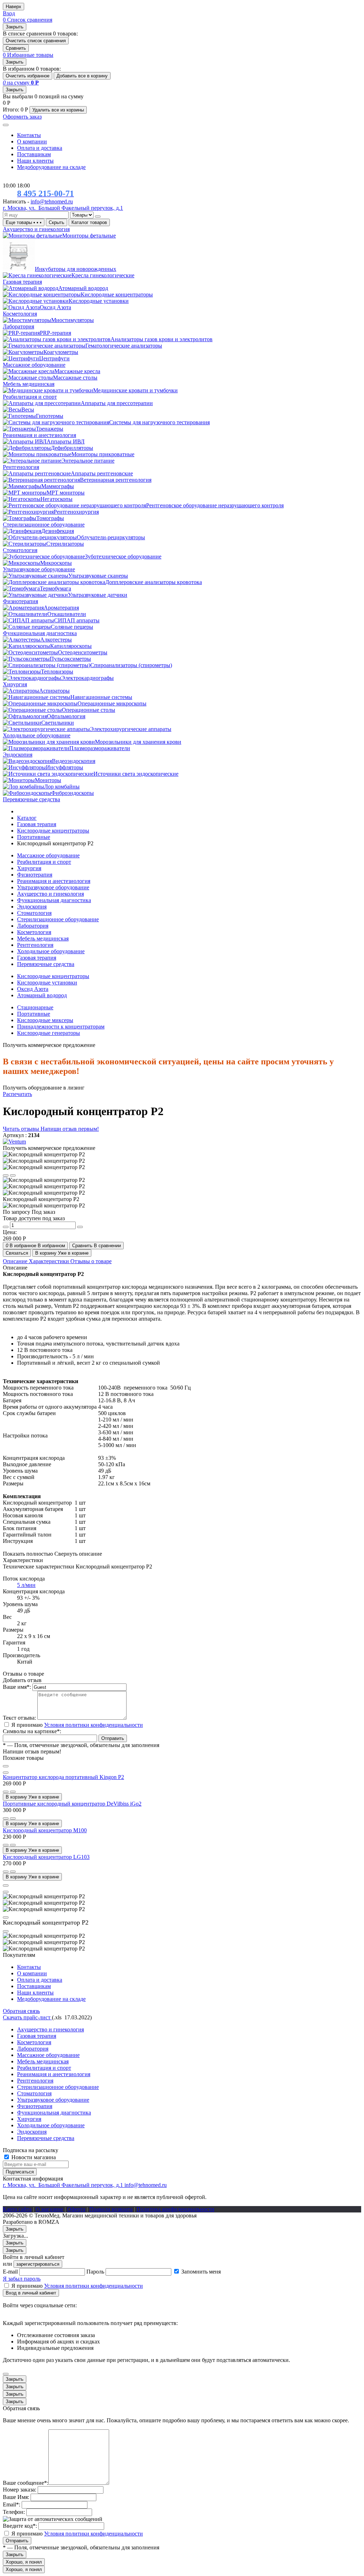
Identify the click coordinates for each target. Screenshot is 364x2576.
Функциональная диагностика (54, 900)
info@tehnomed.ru (52, 201)
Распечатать (17, 1094)
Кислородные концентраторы (53, 976)
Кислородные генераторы (49, 1033)
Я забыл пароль (22, 2279)
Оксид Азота (33, 989)
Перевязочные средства (46, 964)
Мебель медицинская (43, 938)
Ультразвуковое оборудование (53, 887)
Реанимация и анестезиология (54, 881)
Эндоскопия (32, 907)
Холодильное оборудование (51, 951)
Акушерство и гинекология (50, 894)
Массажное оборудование (48, 855)
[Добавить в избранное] (6, 1792)
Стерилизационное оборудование (58, 919)
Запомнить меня (201, 2272)
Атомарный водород (42, 995)
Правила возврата (111, 2209)
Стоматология (34, 913)
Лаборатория (33, 926)
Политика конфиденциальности (175, 2209)
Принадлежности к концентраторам (61, 1027)
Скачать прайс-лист (27, 2017)
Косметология (34, 932)
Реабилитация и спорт (44, 862)
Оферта (76, 2209)
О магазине (49, 2209)
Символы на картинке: (32, 1731)
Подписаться (20, 2172)
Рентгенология (35, 945)
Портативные (34, 1014)
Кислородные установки (47, 983)
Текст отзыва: (19, 1718)
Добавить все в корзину (82, 76)
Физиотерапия (35, 875)
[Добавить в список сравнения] (13, 1792)
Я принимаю (77, 1725)
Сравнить (16, 48)
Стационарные (35, 1007)
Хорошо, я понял (24, 2562)
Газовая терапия (37, 958)
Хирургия (29, 868)
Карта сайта (17, 2209)
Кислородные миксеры (45, 1020)
